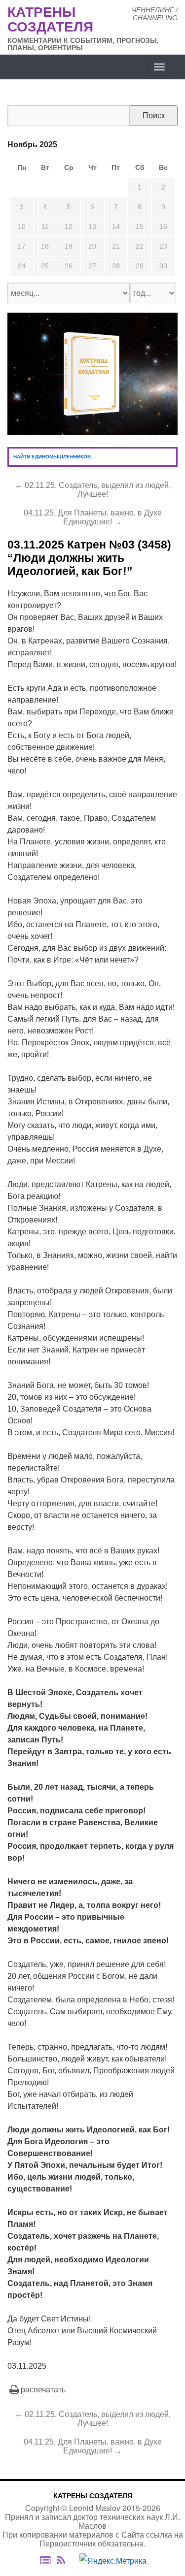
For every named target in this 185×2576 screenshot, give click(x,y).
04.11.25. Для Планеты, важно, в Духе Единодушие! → (93, 517)
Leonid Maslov (95, 2508)
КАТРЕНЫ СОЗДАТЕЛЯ (93, 2496)
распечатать (43, 2390)
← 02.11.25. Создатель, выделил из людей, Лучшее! (93, 490)
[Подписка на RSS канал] (66, 2561)
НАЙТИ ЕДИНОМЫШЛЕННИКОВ (52, 457)
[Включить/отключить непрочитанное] (45, 2560)
